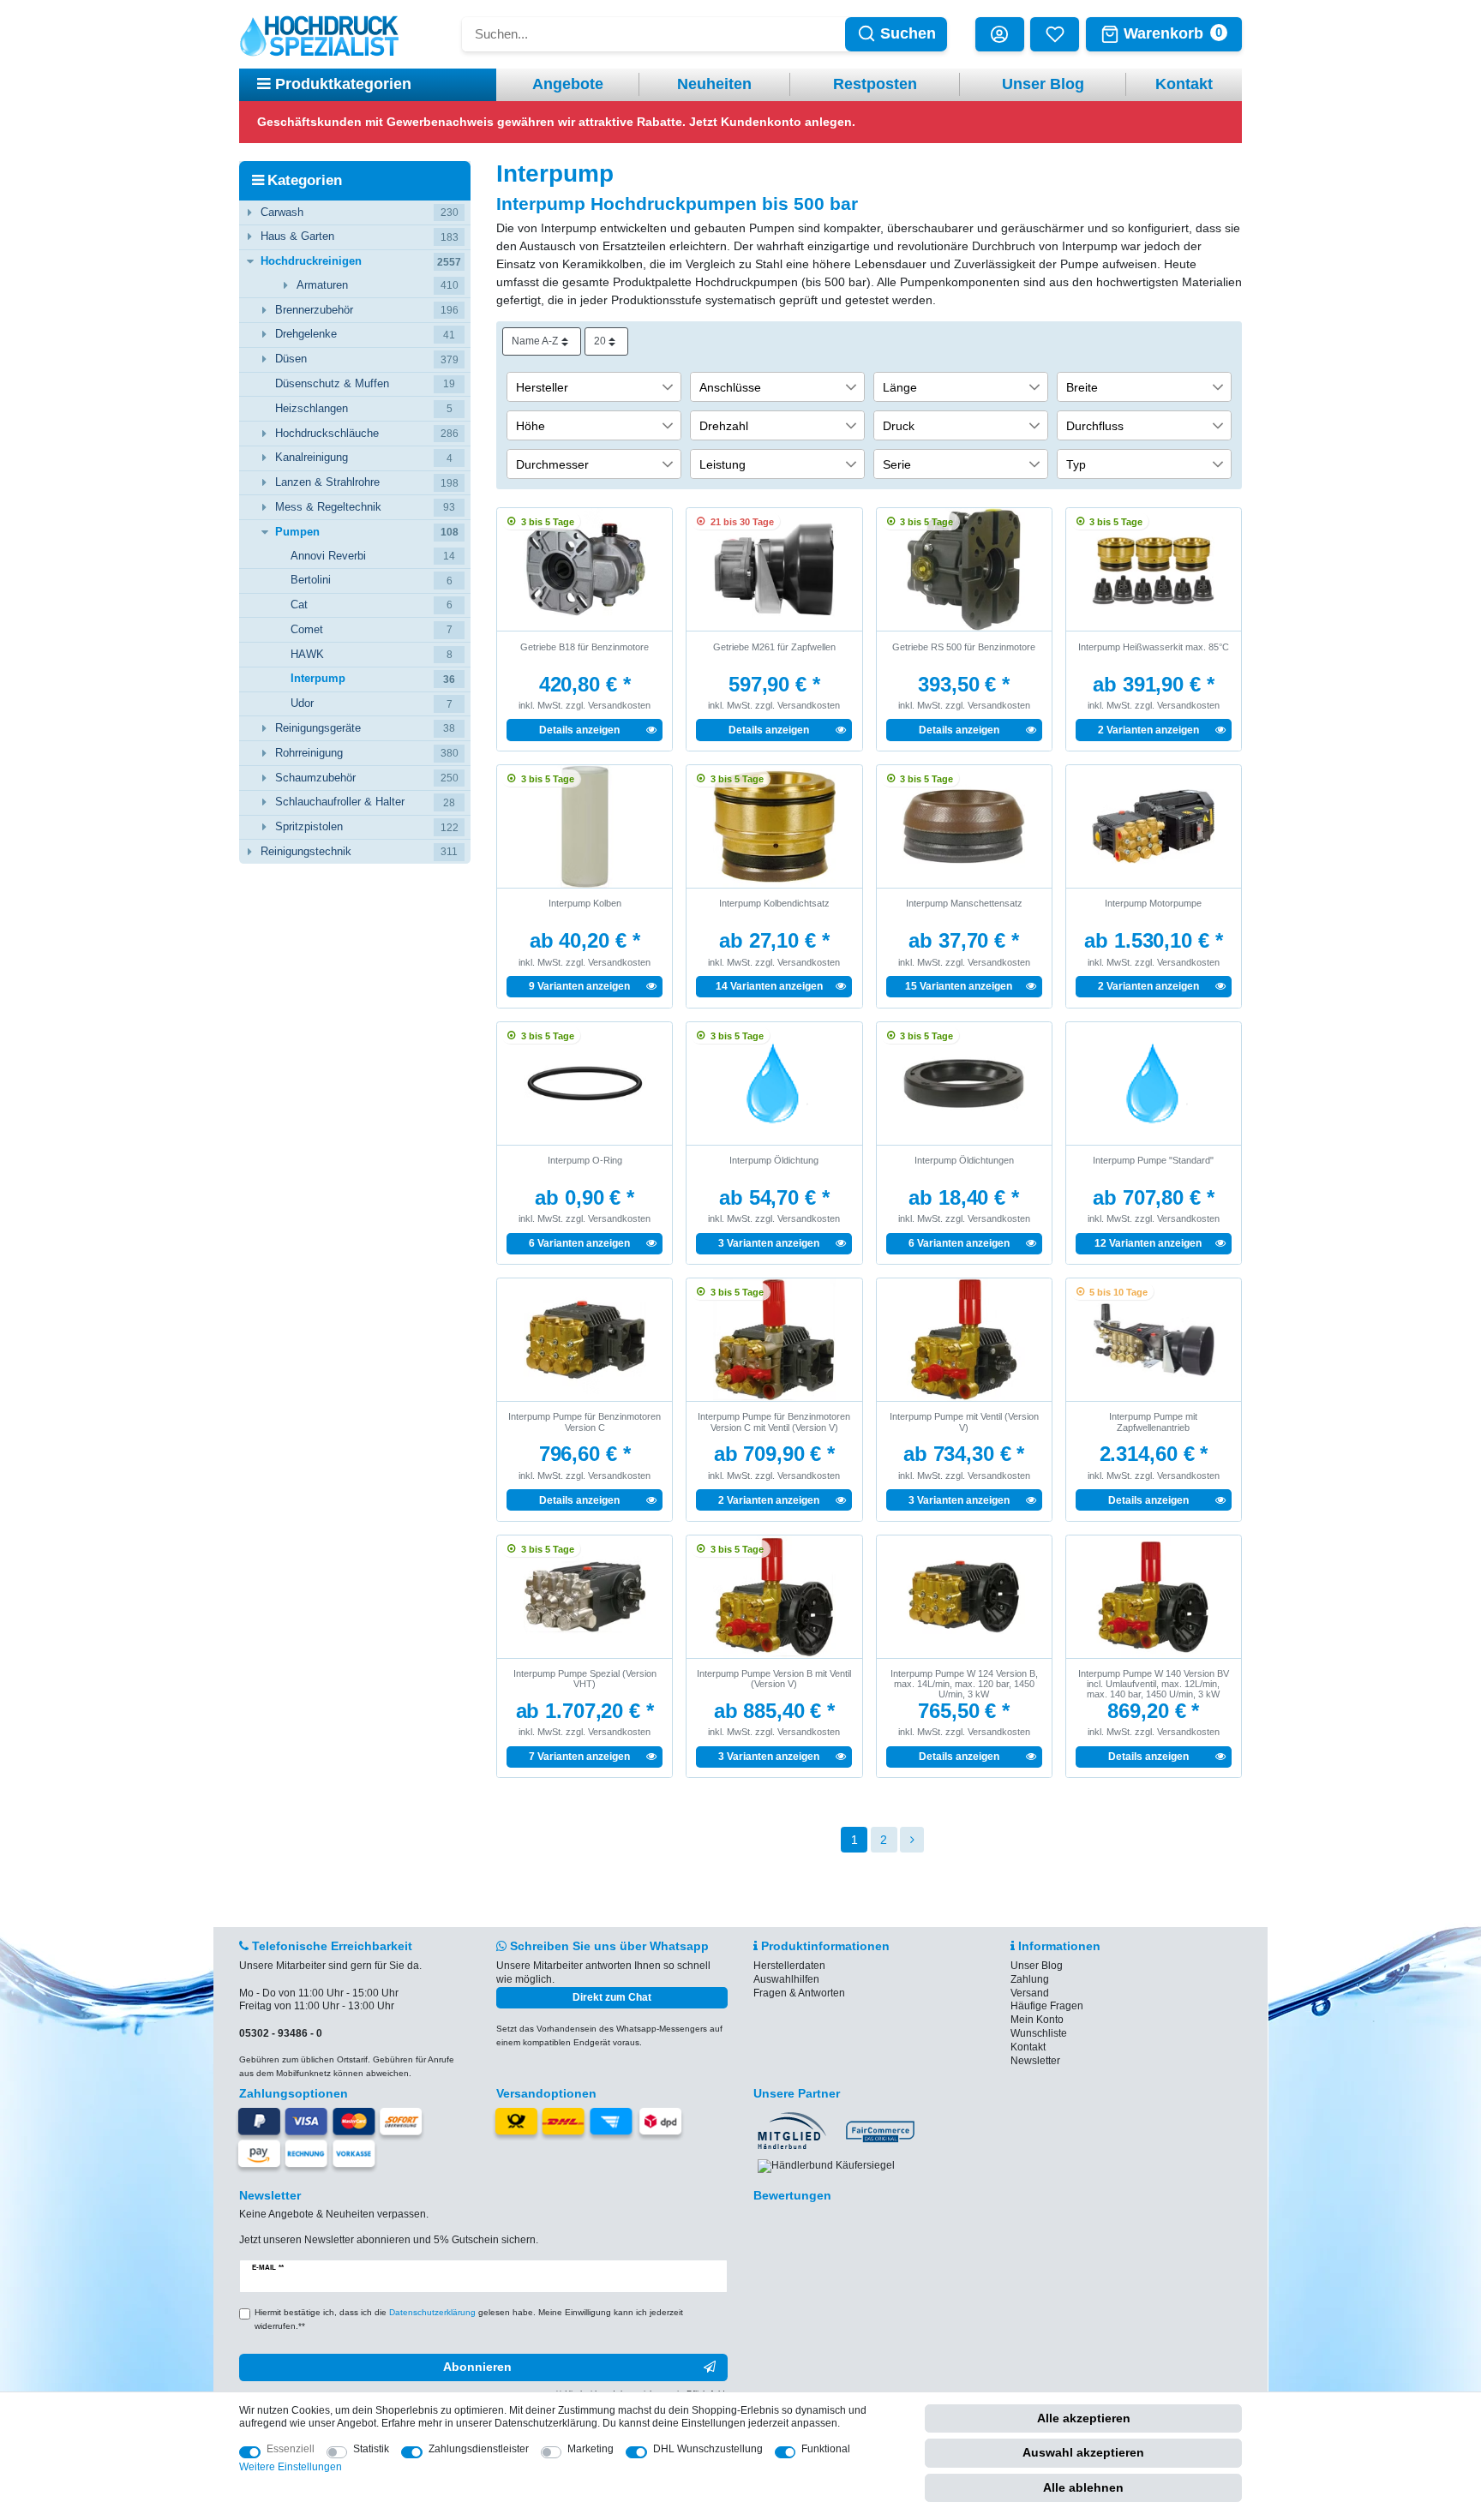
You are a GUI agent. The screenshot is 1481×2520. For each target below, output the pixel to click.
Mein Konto (1037, 2020)
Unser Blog (1043, 84)
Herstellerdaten (789, 1966)
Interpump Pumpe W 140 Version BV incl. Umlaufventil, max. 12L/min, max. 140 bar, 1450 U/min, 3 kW (1154, 1684)
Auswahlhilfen (786, 1979)
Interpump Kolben (585, 903)
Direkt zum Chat (612, 1997)
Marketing (591, 2449)
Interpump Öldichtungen (964, 1160)
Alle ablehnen (1083, 2487)
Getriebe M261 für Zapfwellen (774, 647)
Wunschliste (1039, 2033)
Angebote (568, 84)
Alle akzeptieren (1084, 2418)
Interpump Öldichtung (774, 1160)
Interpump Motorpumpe (1153, 903)
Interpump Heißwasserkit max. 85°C (1154, 647)
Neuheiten (714, 84)
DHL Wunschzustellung (708, 2449)
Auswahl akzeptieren (1083, 2452)
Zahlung (1030, 1979)
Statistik (371, 2449)
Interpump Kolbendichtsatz (774, 903)
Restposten (875, 84)
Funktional (826, 2449)
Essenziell (291, 2449)
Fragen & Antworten (799, 1993)
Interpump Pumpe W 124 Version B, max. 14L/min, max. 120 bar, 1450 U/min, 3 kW (964, 1684)
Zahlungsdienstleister (479, 2449)
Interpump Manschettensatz (964, 903)
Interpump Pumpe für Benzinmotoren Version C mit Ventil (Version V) (774, 1422)
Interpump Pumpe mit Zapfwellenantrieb (1153, 1422)
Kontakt (1184, 84)
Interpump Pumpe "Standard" (1153, 1160)
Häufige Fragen (1047, 2006)
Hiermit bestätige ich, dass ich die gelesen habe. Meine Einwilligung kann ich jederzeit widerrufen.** (469, 2319)
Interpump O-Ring (585, 1160)
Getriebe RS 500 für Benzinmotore (964, 647)
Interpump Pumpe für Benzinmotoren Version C (585, 1422)
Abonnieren (477, 2367)
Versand (1030, 1993)
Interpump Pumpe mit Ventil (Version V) (964, 1422)
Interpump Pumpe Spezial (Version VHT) (585, 1679)
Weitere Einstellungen (291, 2467)
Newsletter (1035, 2061)
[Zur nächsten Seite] (912, 1840)
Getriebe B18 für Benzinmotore (585, 647)
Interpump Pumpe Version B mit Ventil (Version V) (774, 1679)
